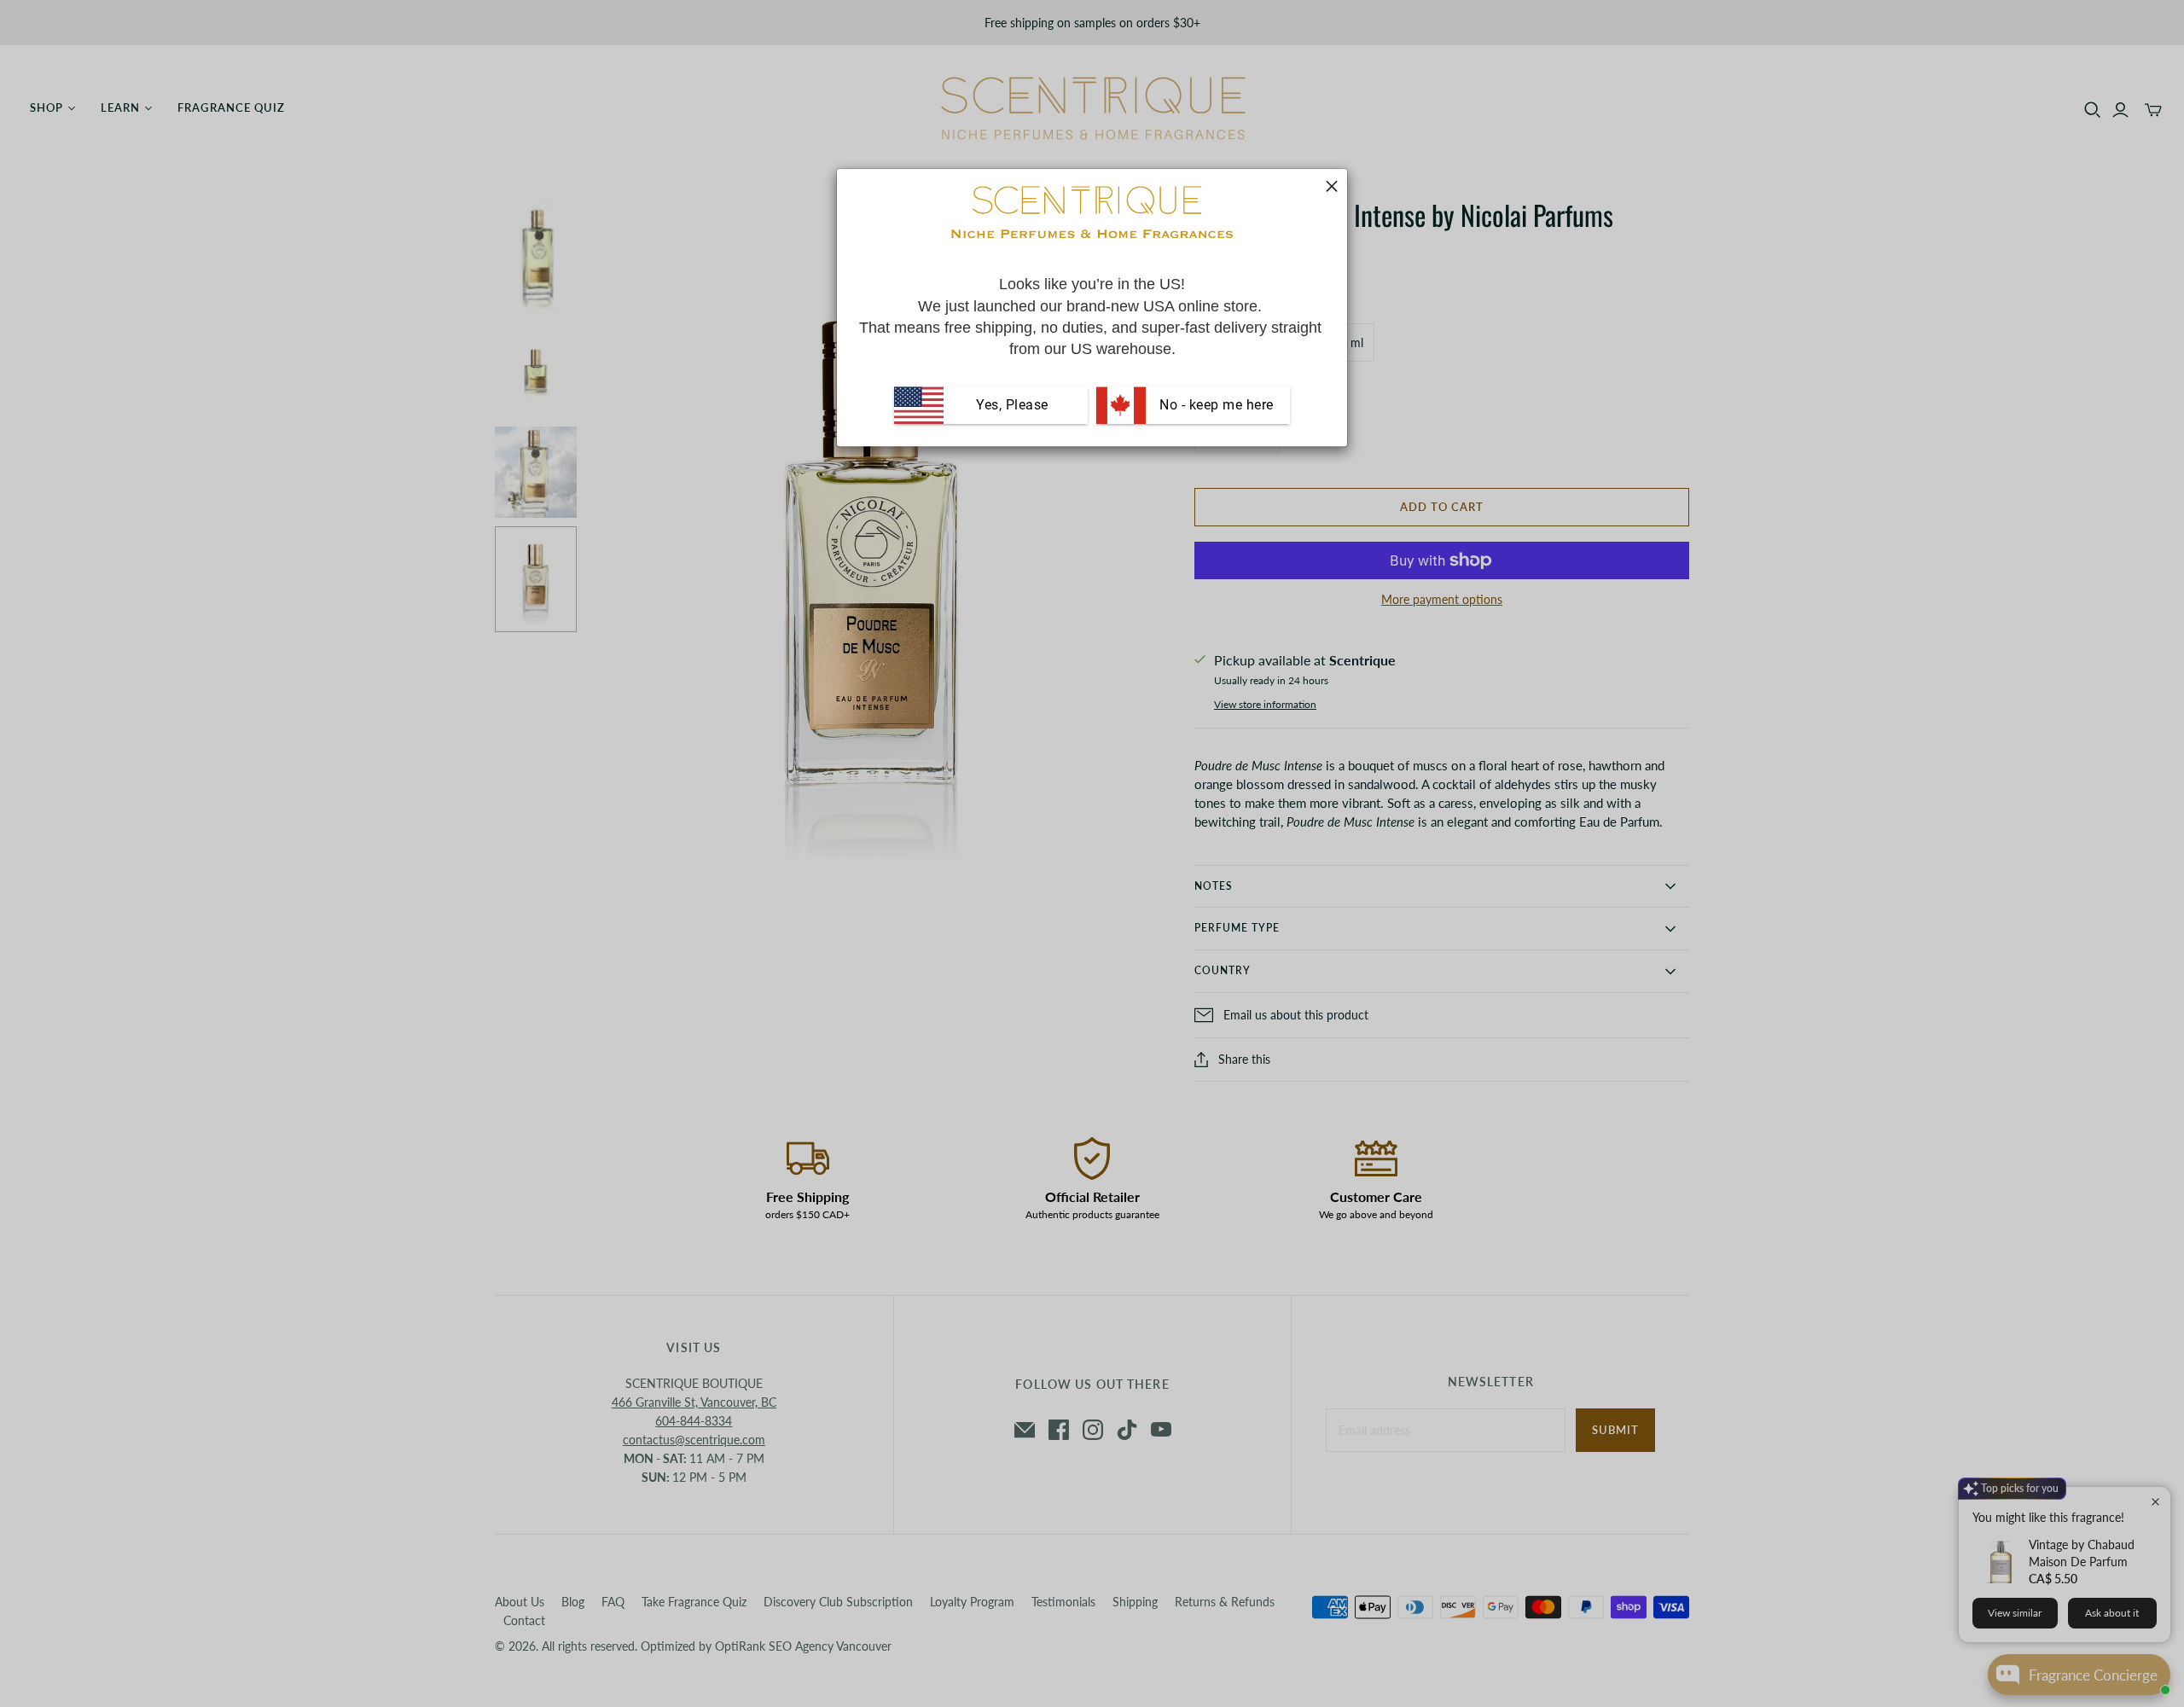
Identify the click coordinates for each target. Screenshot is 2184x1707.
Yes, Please (1012, 405)
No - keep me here (1215, 405)
